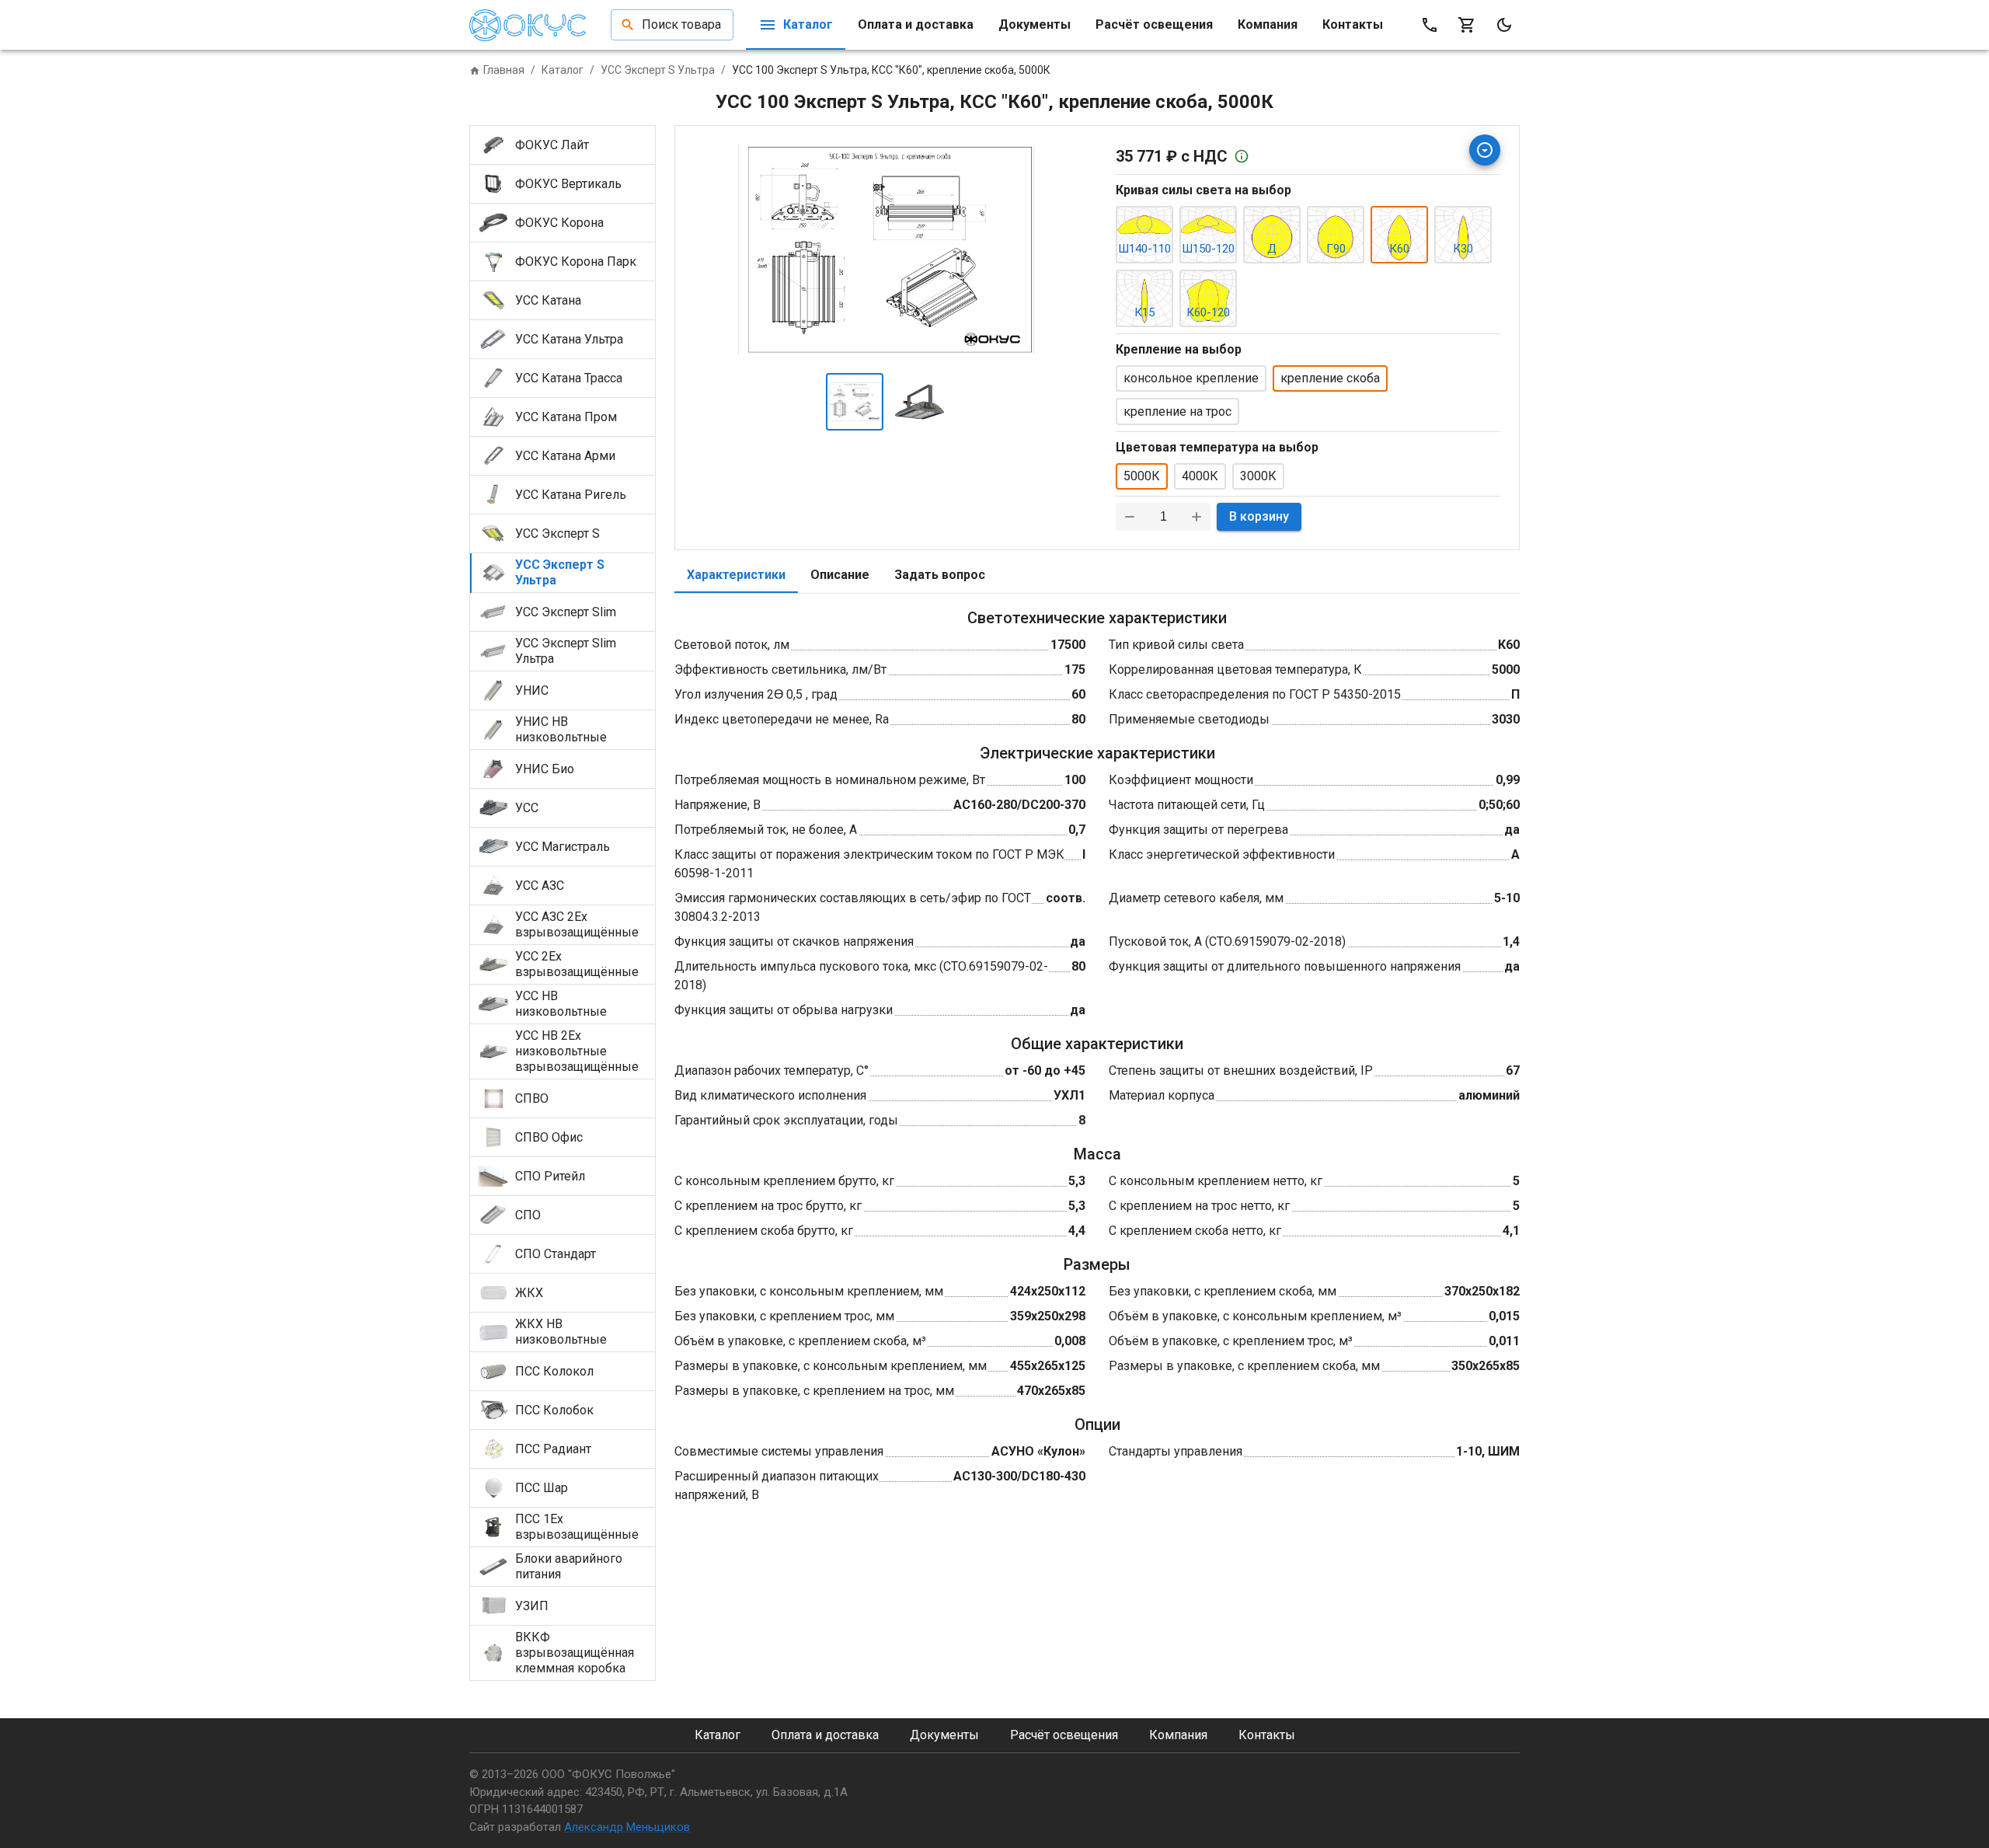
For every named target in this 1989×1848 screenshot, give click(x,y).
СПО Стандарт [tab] (556, 1254)
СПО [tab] (528, 1215)
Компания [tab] (1268, 24)
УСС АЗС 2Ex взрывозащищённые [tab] (577, 924)
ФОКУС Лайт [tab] (552, 145)
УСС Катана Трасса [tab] (569, 378)
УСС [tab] (527, 808)
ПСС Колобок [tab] (554, 1410)
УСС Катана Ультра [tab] (569, 339)
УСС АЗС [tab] (540, 886)
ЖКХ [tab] (529, 1293)
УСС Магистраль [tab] (563, 847)
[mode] (1504, 25)
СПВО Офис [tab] (549, 1137)
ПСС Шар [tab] (542, 1488)
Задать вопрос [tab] (940, 575)
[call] (1430, 25)
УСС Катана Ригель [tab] (571, 495)
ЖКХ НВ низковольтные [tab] (561, 1332)
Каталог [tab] (808, 24)
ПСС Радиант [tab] (553, 1449)
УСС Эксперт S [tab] (557, 533)
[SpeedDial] (1485, 150)
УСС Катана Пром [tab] (566, 417)
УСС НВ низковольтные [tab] (561, 1004)
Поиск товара (681, 24)
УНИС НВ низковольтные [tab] (561, 729)
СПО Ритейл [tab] (550, 1176)
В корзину (1259, 516)
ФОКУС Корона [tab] (559, 223)
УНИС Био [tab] (545, 769)
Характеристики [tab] (736, 575)
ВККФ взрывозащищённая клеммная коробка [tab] (575, 1653)
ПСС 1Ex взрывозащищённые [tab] (577, 1527)
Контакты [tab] (1353, 24)
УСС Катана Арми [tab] (565, 456)
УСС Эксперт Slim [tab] (566, 612)
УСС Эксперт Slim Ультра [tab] (566, 651)
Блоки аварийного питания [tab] (569, 1566)
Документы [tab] (1035, 24)
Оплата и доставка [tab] (916, 24)
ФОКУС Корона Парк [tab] (576, 262)
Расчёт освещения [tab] (1154, 24)
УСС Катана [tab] (548, 300)
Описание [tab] (840, 575)
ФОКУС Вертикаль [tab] (568, 184)
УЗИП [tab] (532, 1606)
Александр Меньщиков (627, 1827)
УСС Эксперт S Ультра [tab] (560, 572)
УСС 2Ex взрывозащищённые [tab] (577, 964)
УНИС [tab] (532, 690)
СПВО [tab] (532, 1098)
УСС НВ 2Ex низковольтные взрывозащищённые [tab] (577, 1051)
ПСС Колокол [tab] (554, 1371)
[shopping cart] (1467, 25)
